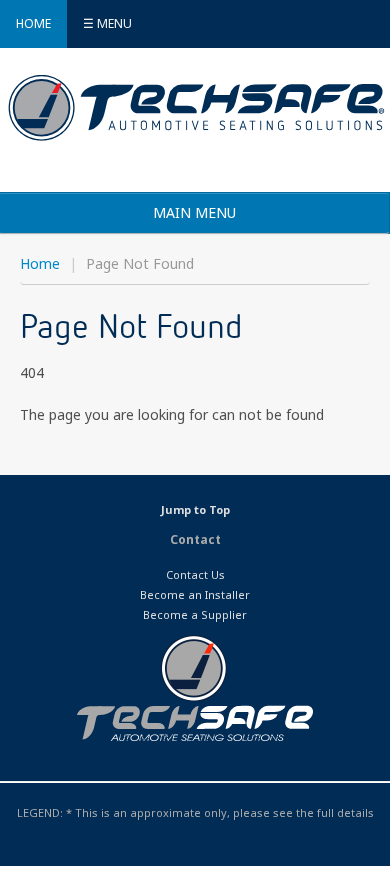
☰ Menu (107, 23)
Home (33, 23)
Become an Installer (195, 594)
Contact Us (195, 574)
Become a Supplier (195, 614)
